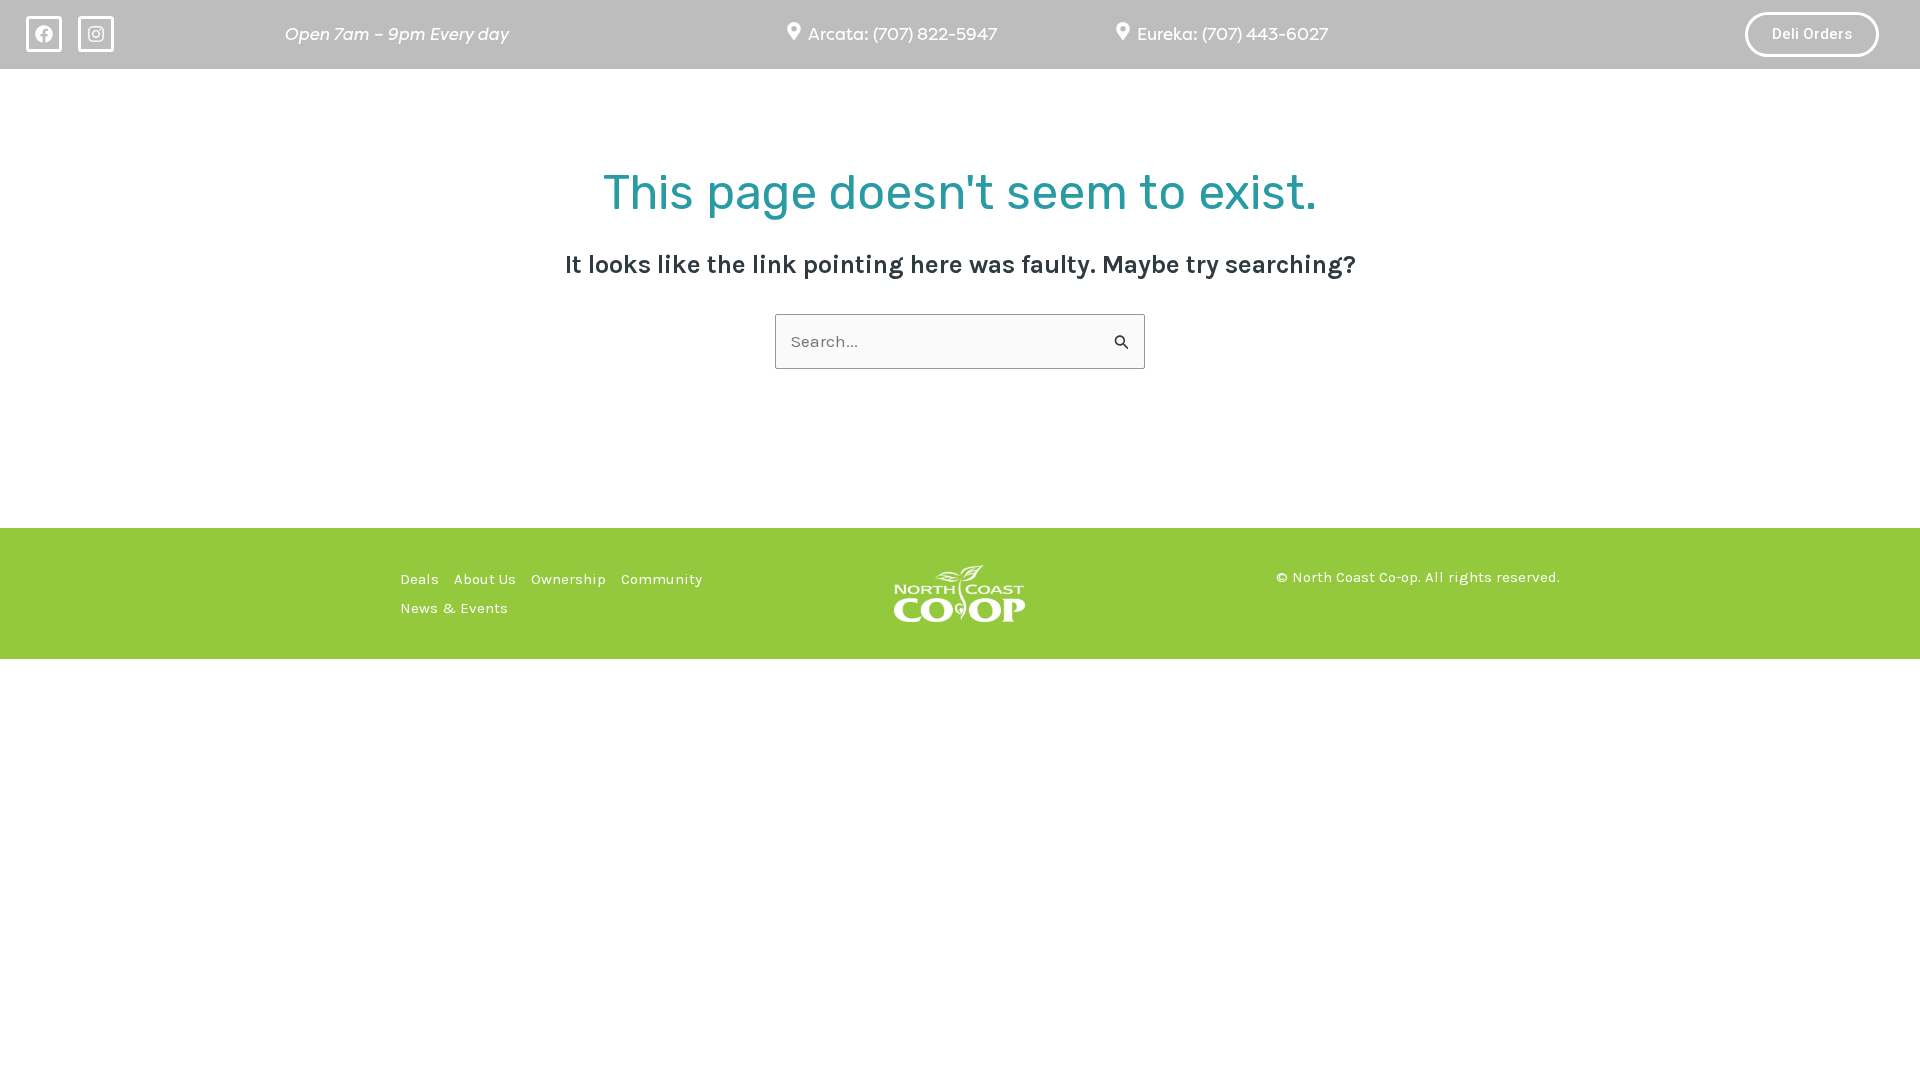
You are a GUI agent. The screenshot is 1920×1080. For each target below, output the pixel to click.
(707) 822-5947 (935, 34)
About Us (1225, 102)
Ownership (1405, 102)
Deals (1073, 102)
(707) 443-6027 (1265, 34)
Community (1567, 102)
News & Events (1780, 102)
